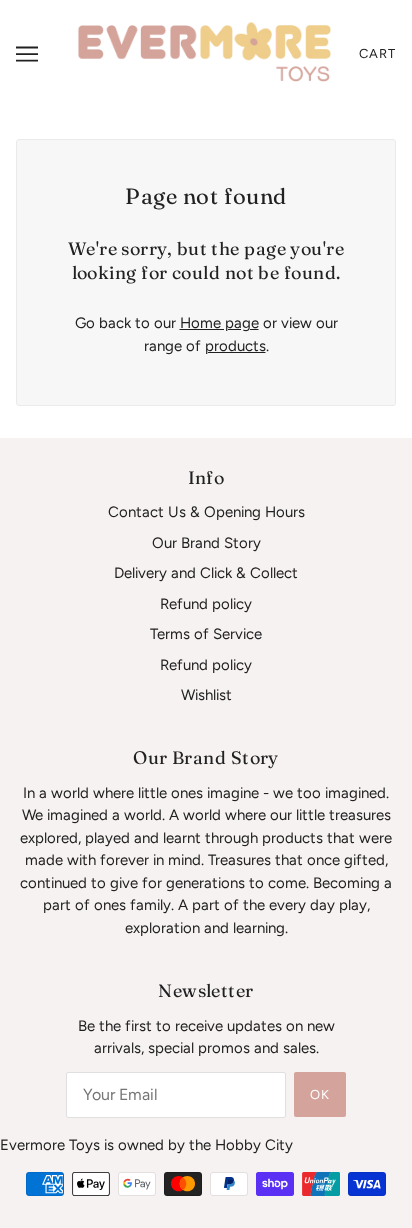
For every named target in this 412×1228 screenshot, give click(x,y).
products (235, 346)
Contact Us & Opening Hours (206, 512)
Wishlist (206, 695)
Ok (320, 1094)
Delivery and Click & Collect (206, 573)
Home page (219, 323)
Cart (377, 53)
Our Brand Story (206, 543)
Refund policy (206, 604)
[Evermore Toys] (206, 52)
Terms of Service (206, 634)
